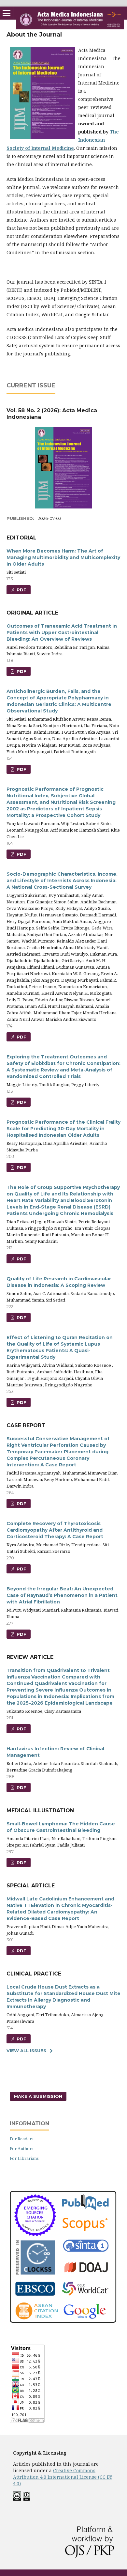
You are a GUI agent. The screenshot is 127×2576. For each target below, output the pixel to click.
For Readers (22, 2139)
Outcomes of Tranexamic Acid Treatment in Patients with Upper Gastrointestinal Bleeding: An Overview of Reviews (62, 632)
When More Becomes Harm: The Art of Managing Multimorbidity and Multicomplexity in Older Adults (63, 557)
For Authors (22, 2148)
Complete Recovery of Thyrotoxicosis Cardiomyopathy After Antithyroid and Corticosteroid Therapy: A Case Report (55, 1530)
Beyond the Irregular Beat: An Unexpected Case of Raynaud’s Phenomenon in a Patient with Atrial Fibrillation (62, 1595)
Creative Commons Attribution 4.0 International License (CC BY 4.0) (63, 2477)
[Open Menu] (7, 13)
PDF (21, 590)
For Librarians (24, 2158)
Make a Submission (38, 2096)
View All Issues (26, 2051)
